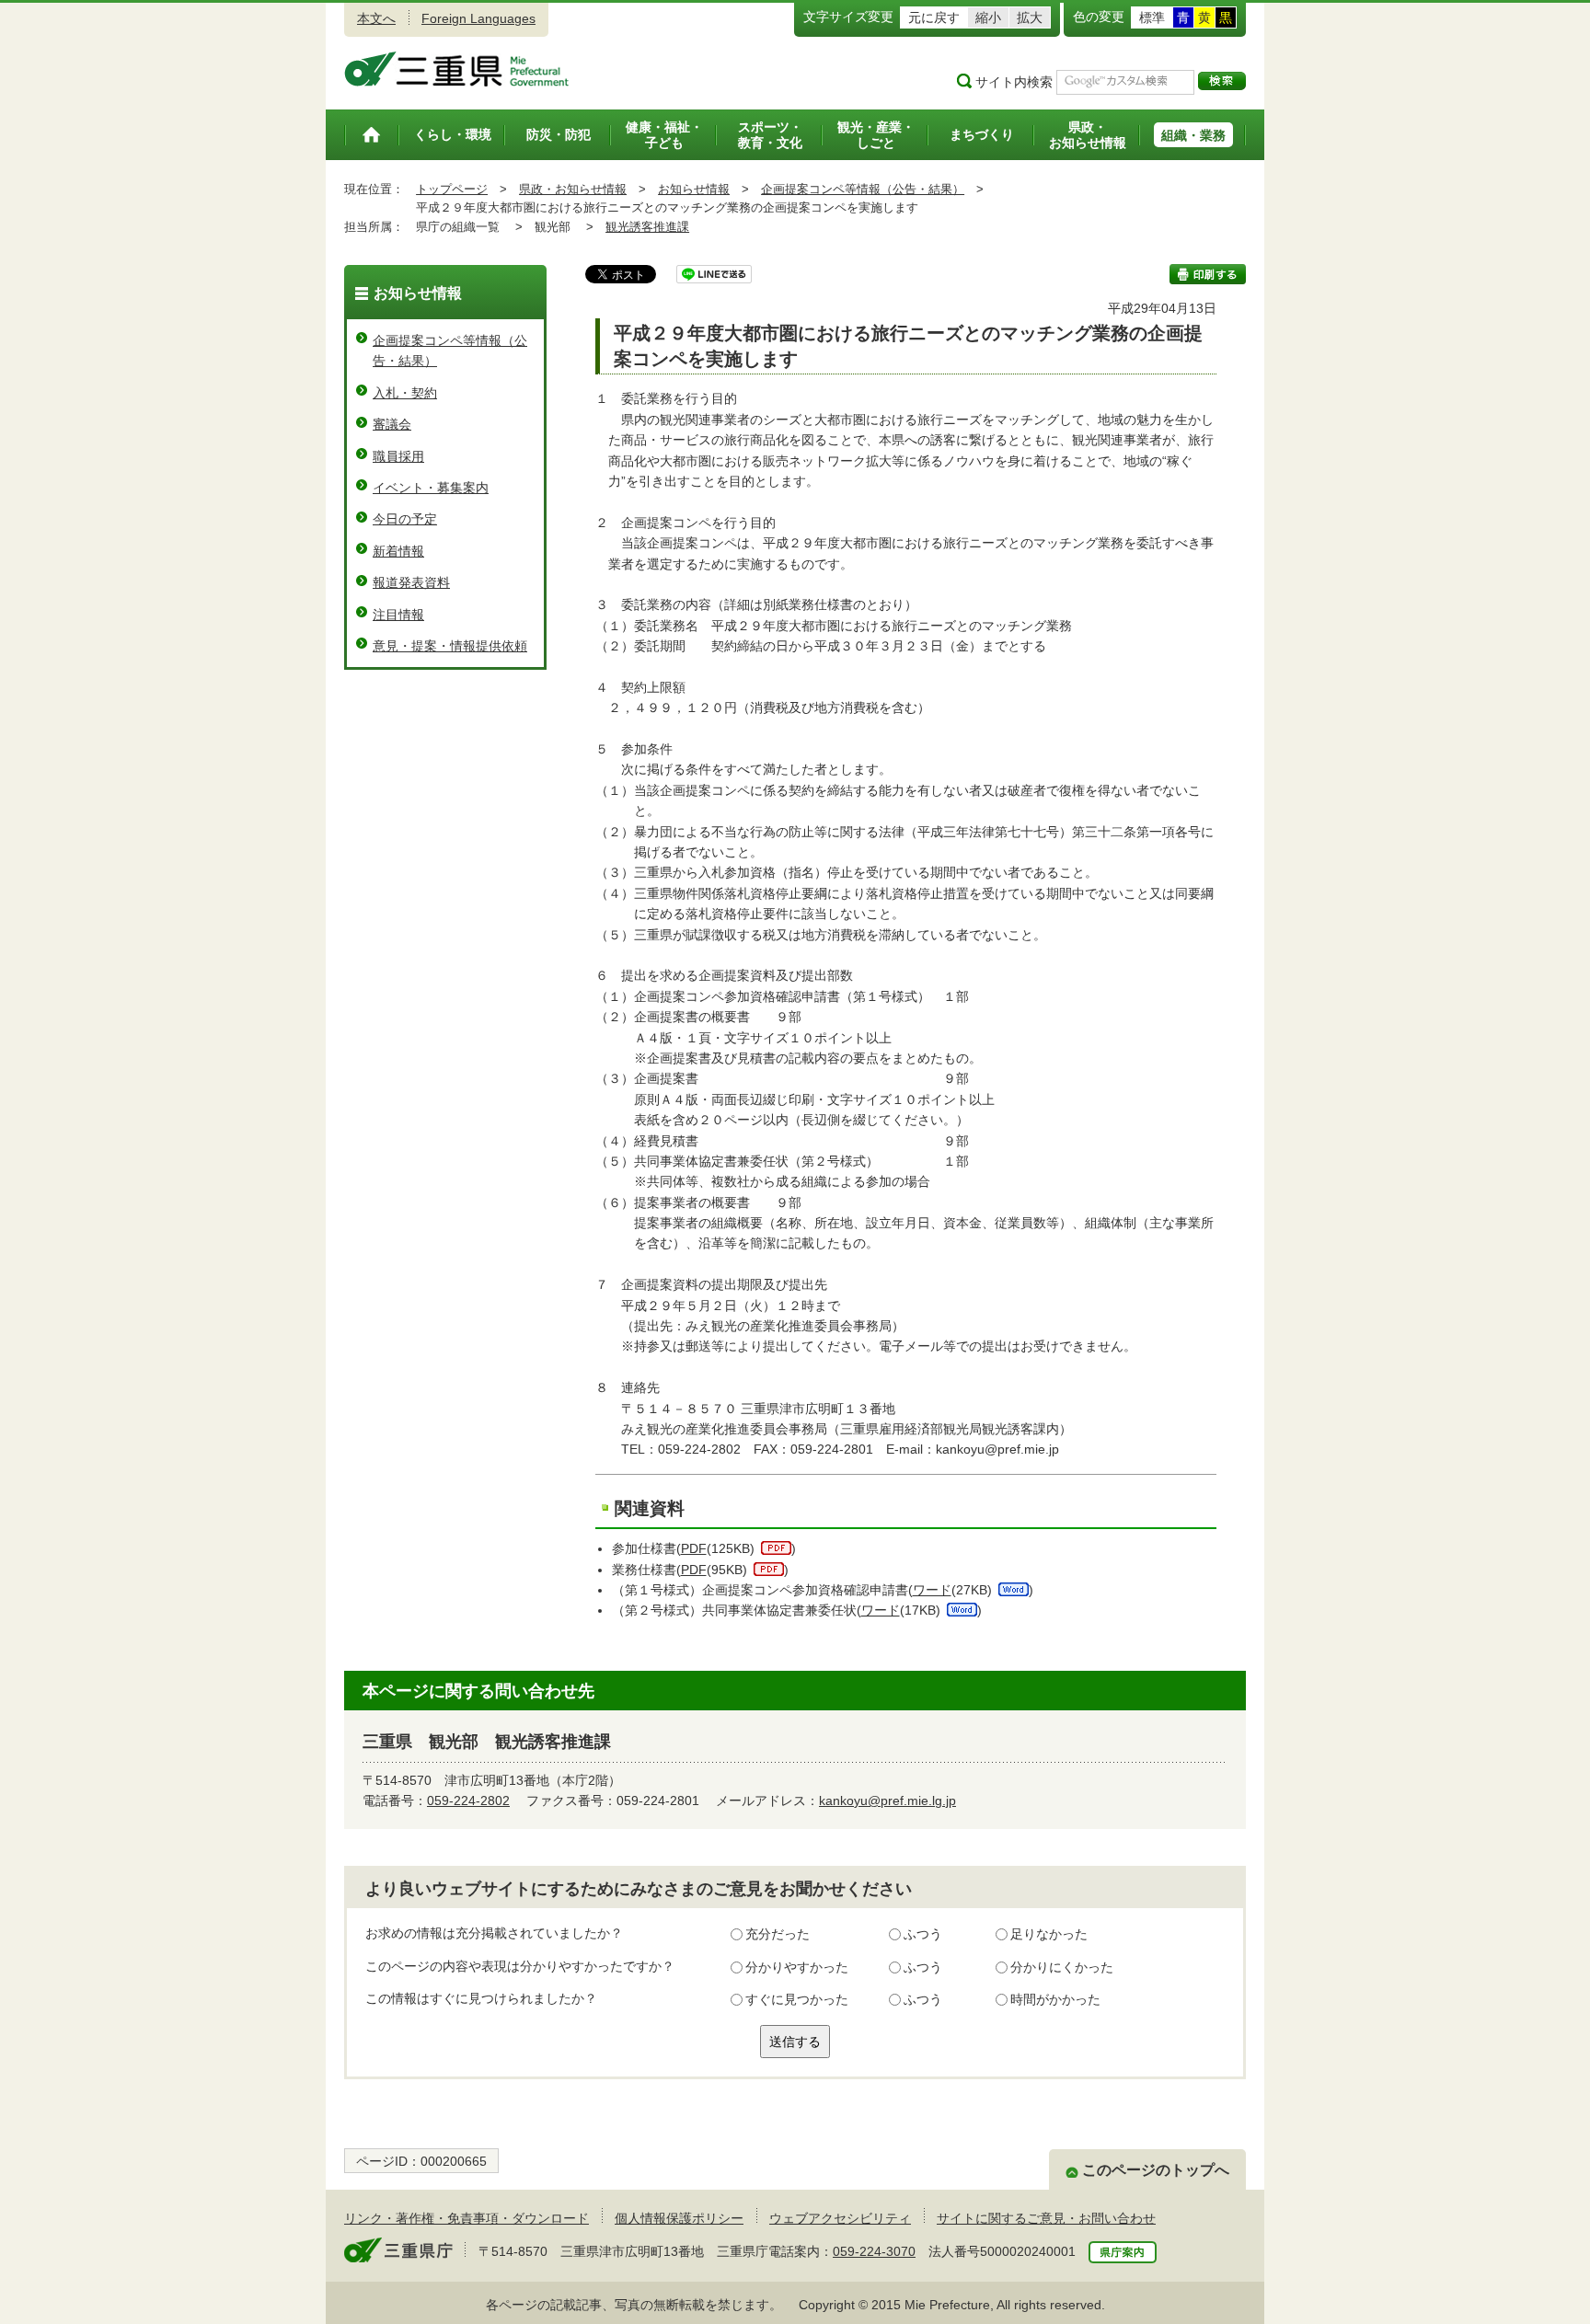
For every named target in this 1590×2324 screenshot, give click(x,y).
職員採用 (398, 456)
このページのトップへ (1156, 2170)
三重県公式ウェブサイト (457, 69)
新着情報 (398, 551)
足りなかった (1049, 1934)
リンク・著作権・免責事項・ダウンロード (467, 2218)
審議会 (392, 424)
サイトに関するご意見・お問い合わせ (1046, 2218)
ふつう (923, 1934)
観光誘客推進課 (647, 227)
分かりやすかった (797, 1967)
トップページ (452, 189)
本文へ (376, 18)
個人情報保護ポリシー (679, 2218)
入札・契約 (405, 393)
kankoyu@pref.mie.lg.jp (887, 1801)
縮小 (988, 17)
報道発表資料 (411, 582)
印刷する (1208, 274)
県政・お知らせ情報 (573, 189)
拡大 (1030, 17)
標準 (1152, 17)
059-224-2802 (468, 1801)
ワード (932, 1590)
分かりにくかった (1062, 1967)
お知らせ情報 (694, 189)
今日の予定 (405, 519)
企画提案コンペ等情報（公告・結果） (863, 189)
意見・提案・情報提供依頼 (450, 646)
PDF (694, 1548)
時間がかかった (1055, 1999)
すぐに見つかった (797, 1999)
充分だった (778, 1934)
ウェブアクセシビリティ (840, 2218)
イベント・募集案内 (431, 488)
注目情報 (398, 615)
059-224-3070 (874, 2251)
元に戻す (934, 17)
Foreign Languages (478, 18)
